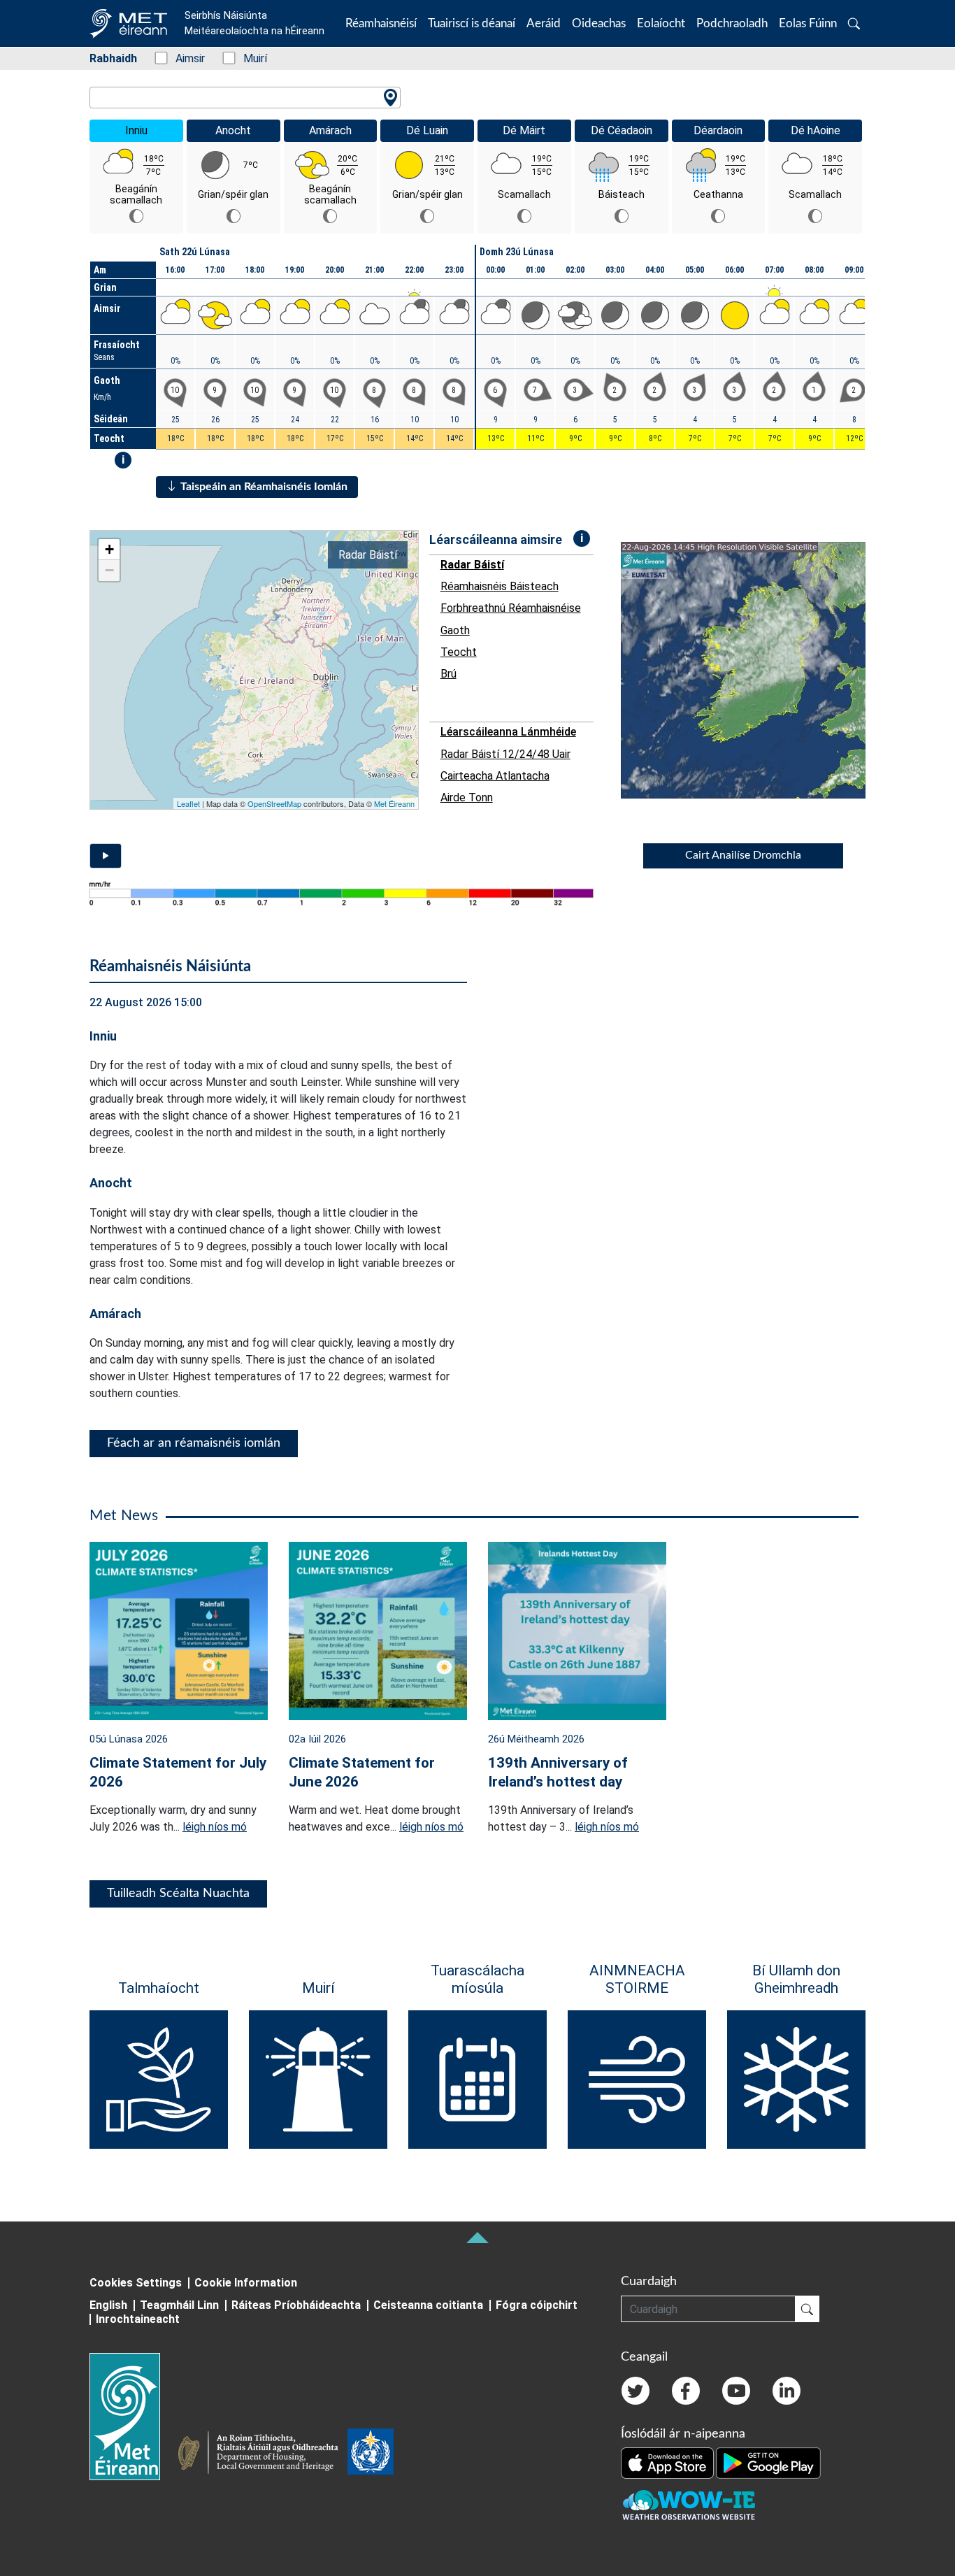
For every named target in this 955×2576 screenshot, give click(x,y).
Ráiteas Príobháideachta (296, 2305)
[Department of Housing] (262, 2454)
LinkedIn (787, 2391)
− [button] (109, 570)
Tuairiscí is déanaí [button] (472, 23)
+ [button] (109, 549)
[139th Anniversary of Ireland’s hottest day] (577, 1630)
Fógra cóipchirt (537, 2305)
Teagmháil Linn (179, 2305)
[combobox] (245, 98)
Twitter (636, 2391)
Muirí (248, 58)
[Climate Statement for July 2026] (179, 1630)
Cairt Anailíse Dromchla (743, 855)
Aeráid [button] (544, 23)
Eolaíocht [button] (661, 23)
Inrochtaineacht (138, 2319)
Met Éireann (394, 803)
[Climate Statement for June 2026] (378, 1630)
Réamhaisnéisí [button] (381, 23)
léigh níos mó (215, 1827)
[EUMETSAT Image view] (756, 670)
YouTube (736, 2391)
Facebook (686, 2391)
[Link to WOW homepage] (689, 2505)
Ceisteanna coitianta (428, 2305)
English (108, 2305)
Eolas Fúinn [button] (808, 23)
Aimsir (183, 58)
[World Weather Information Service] (371, 2454)
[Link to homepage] (133, 2417)
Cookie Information (246, 2283)
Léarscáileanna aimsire (496, 539)
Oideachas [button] (599, 23)
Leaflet (188, 803)
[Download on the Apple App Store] (668, 2462)
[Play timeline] (106, 856)
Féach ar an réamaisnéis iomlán (194, 1443)
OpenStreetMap (274, 803)
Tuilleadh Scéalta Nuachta (178, 1894)
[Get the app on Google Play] (768, 2462)
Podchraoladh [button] (732, 23)
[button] (854, 23)
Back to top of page (477, 2238)
